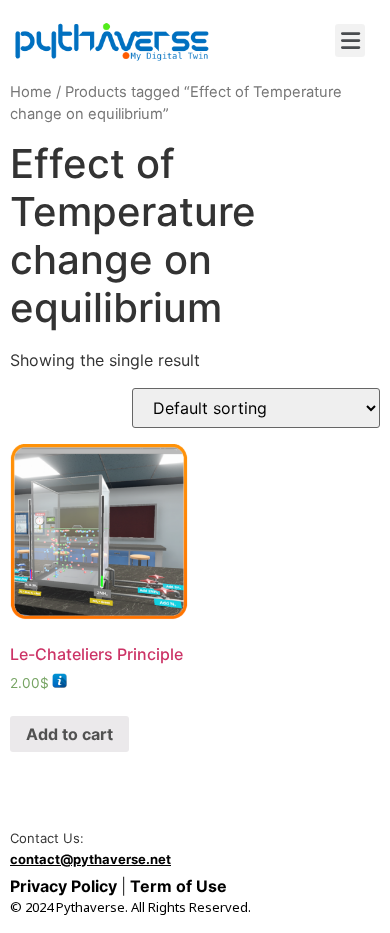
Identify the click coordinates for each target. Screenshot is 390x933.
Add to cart (69, 734)
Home (31, 92)
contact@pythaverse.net (90, 859)
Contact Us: (47, 838)
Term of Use (176, 886)
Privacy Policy (65, 886)
